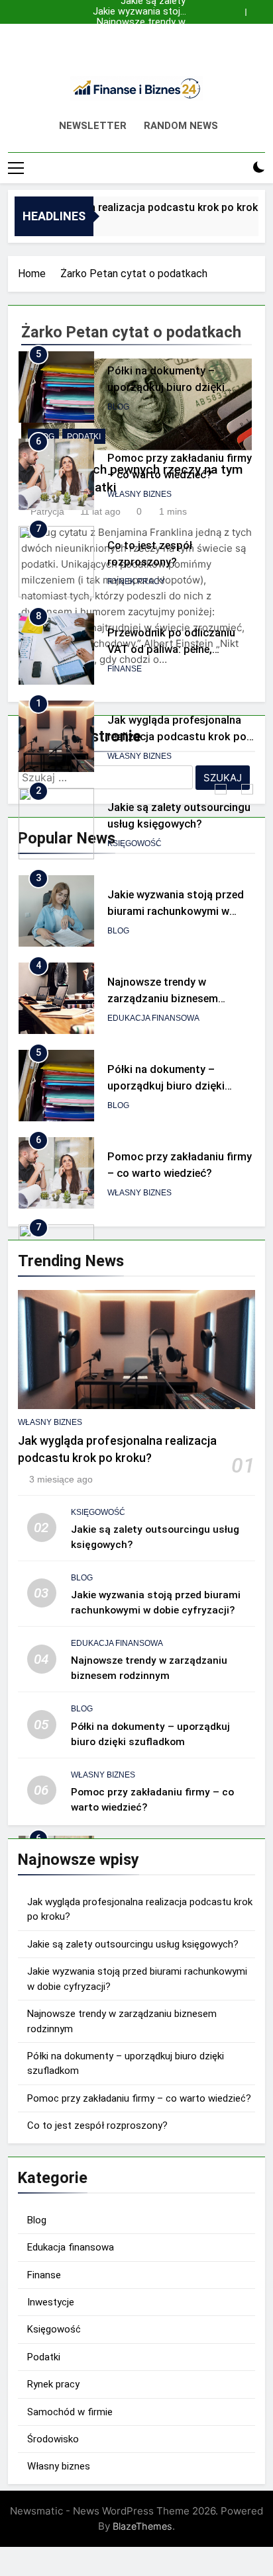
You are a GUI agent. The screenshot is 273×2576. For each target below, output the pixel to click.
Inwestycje (51, 2302)
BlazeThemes (142, 2526)
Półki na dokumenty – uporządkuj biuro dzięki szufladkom (166, 387)
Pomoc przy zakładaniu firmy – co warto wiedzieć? (139, 2098)
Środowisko (53, 2439)
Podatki (44, 2357)
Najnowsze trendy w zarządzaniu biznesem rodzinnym (136, 22)
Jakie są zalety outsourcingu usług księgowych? (143, 44)
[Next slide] (258, 9)
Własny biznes (139, 494)
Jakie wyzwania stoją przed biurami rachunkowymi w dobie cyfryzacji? (139, 12)
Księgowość (135, 843)
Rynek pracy (136, 581)
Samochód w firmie (70, 2412)
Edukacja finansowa (153, 1018)
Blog (118, 407)
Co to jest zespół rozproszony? (97, 2125)
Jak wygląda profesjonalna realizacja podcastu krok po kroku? (143, 33)
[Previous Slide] (239, 9)
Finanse (125, 669)
